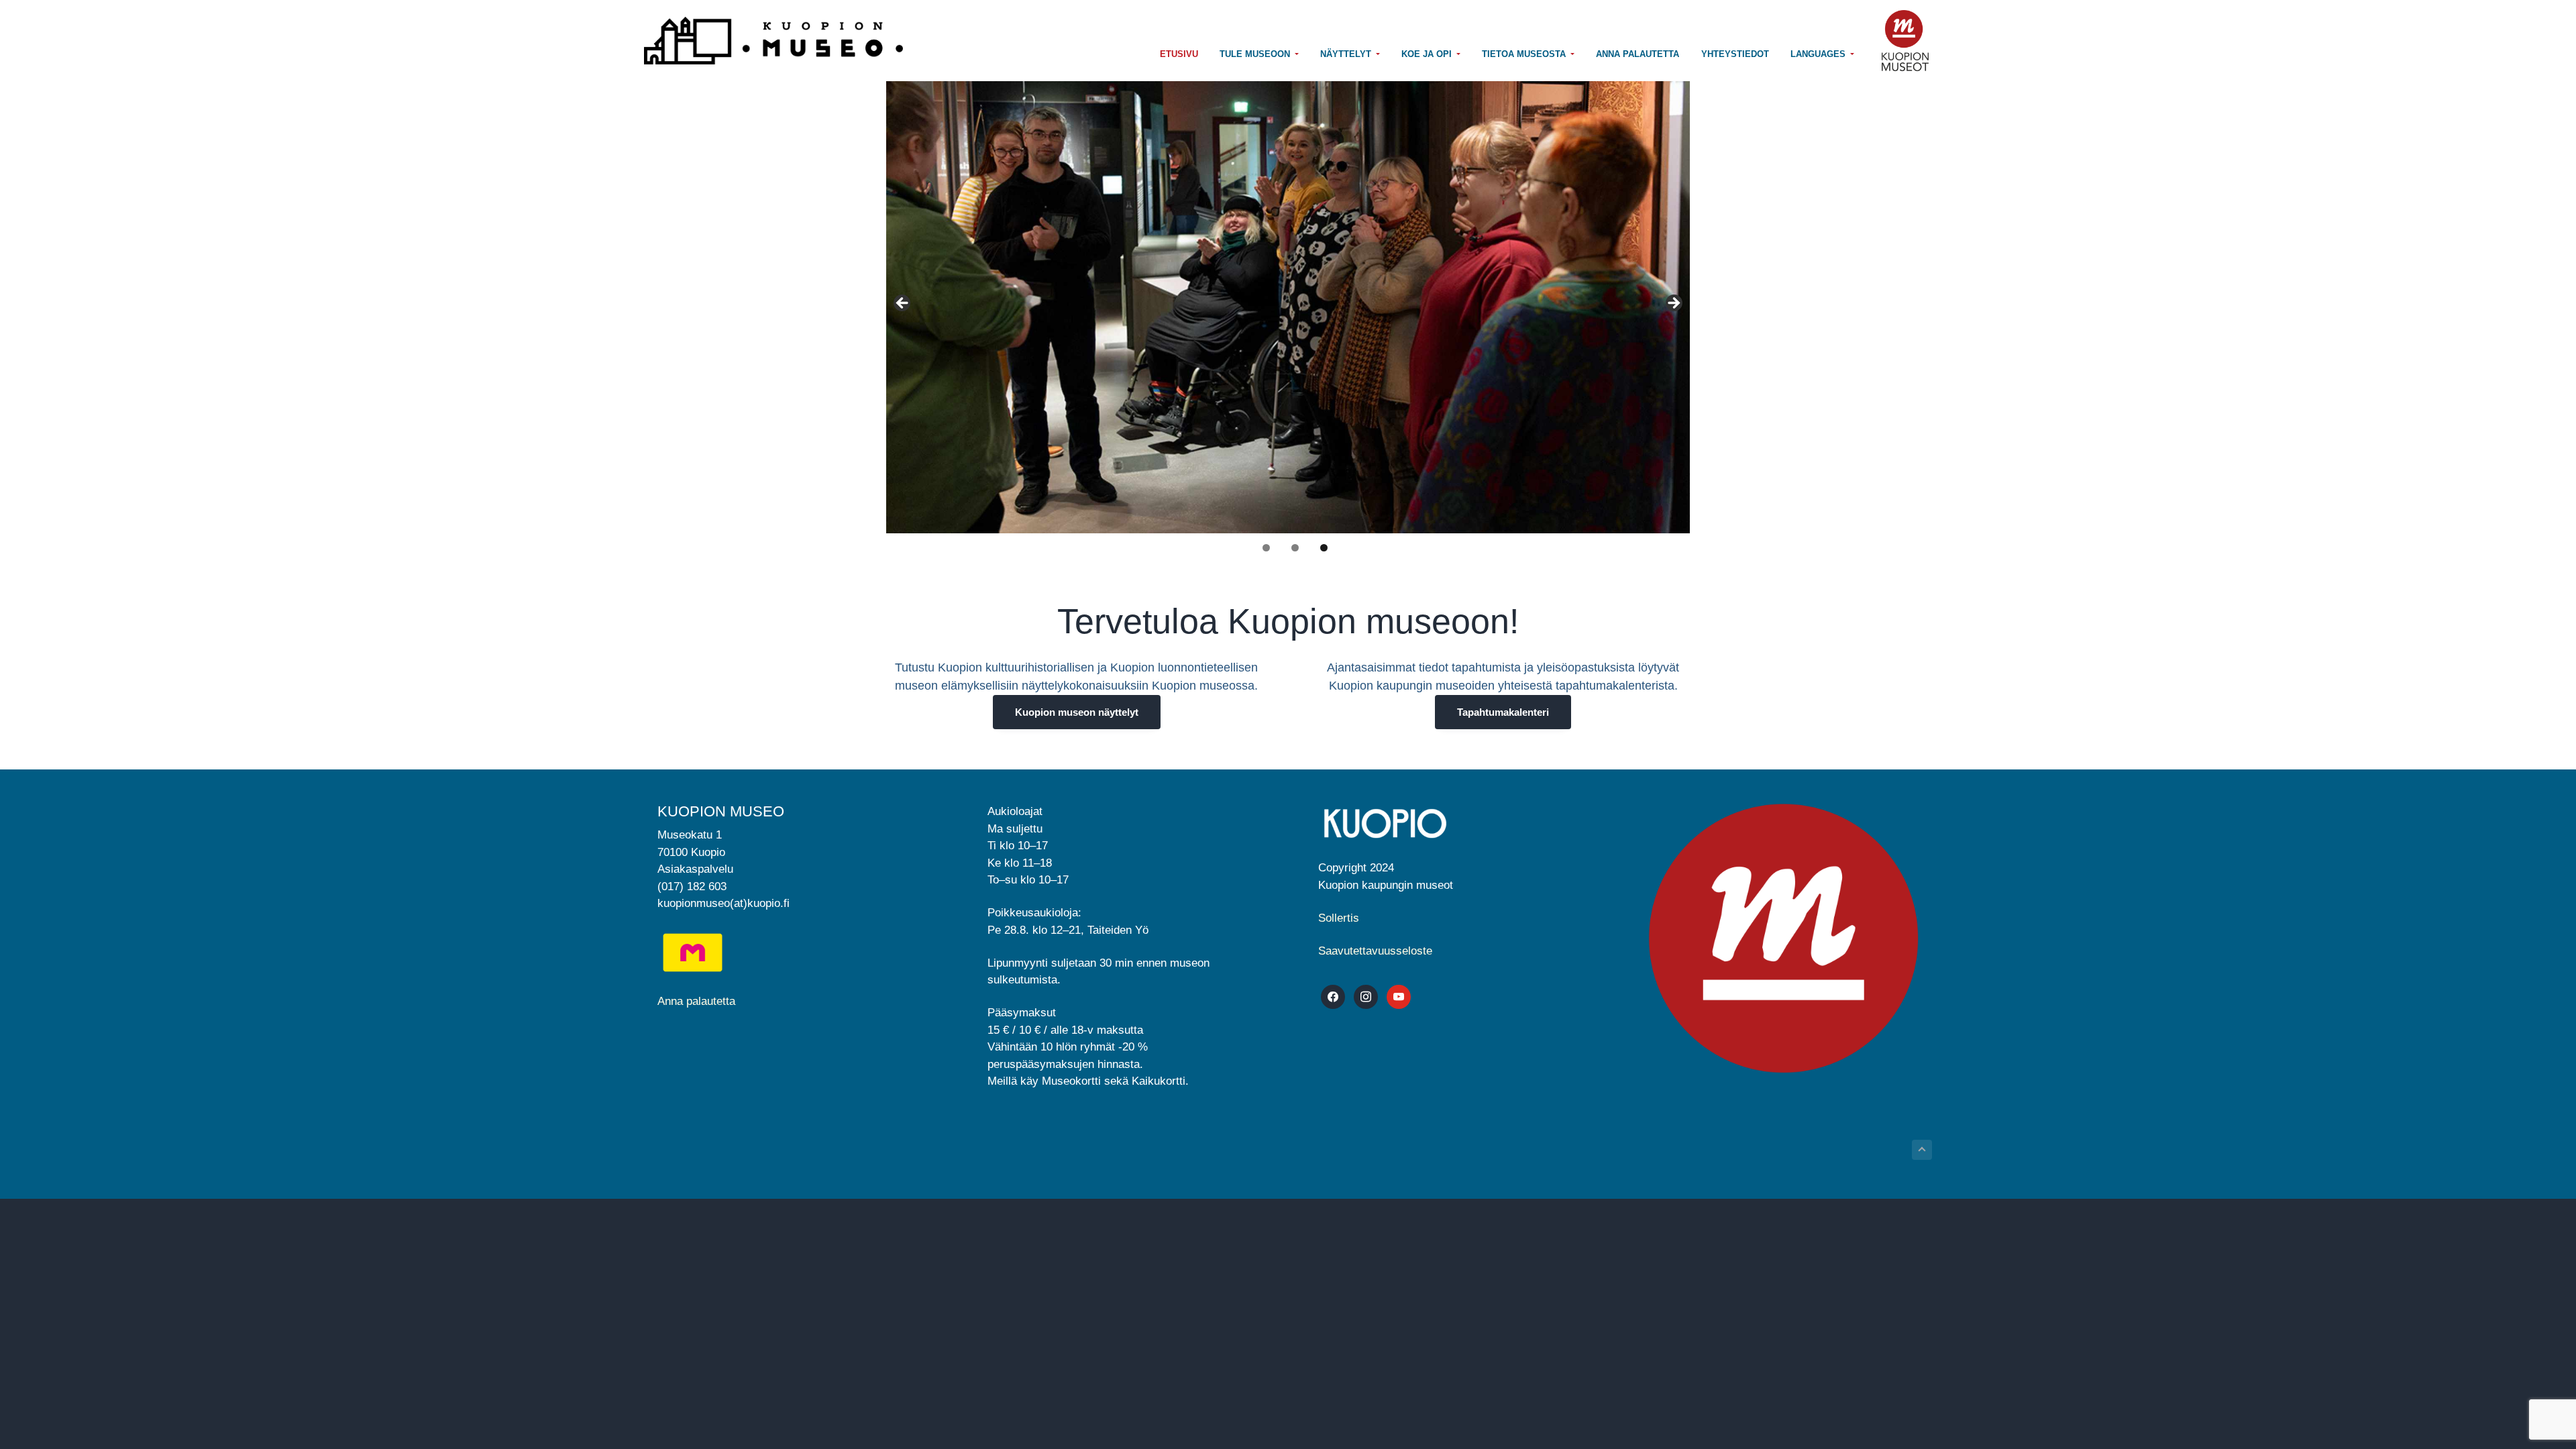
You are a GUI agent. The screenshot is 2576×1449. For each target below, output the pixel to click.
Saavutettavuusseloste (1375, 951)
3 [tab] (1324, 548)
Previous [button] (903, 304)
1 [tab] (1266, 548)
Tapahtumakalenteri (1503, 712)
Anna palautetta (696, 1001)
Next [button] (1673, 304)
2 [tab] (1295, 548)
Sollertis (1339, 918)
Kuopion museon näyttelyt (1077, 712)
